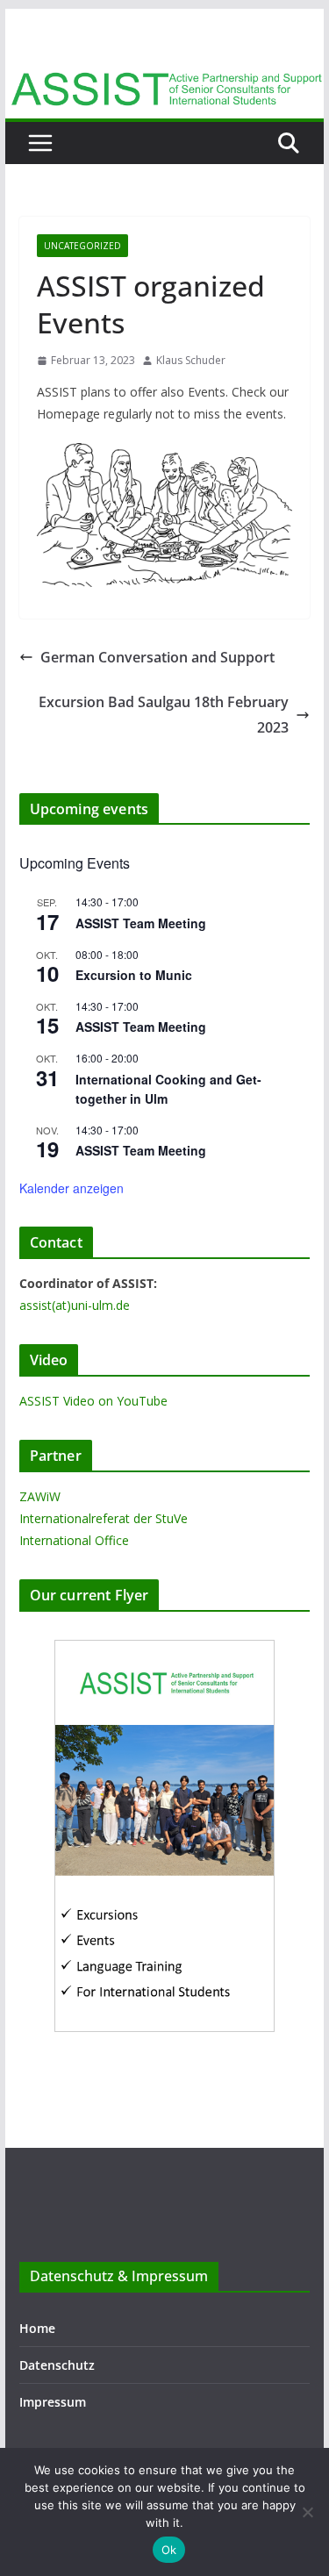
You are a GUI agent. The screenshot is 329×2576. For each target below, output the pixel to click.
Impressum (53, 2402)
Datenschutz (57, 2365)
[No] (307, 2512)
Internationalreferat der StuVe (104, 1518)
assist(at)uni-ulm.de (75, 1305)
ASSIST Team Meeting (141, 923)
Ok (169, 2550)
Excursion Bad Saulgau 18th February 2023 (164, 715)
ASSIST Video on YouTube (93, 1401)
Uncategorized (82, 246)
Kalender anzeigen (72, 1188)
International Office (74, 1540)
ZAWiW (40, 1496)
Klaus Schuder (191, 360)
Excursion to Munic (134, 975)
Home (37, 2328)
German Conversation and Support (157, 657)
